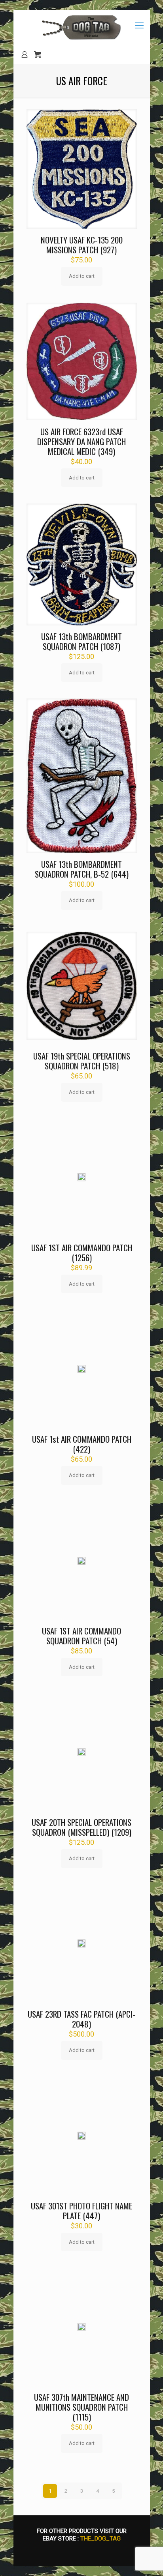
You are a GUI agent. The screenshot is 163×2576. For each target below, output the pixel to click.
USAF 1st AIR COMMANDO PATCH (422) (82, 1444)
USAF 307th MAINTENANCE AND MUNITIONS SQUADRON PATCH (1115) (81, 2407)
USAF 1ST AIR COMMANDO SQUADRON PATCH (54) (81, 1636)
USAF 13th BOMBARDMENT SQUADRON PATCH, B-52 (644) (82, 869)
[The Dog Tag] (82, 28)
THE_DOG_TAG (100, 2539)
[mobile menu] (139, 26)
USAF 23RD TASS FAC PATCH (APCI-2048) (81, 2019)
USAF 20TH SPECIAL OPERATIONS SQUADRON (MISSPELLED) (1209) (81, 1827)
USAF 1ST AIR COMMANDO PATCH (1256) (82, 1252)
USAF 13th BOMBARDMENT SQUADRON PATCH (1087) (81, 641)
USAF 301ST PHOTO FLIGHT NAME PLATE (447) (81, 2211)
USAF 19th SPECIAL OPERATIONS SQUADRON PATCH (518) (82, 1061)
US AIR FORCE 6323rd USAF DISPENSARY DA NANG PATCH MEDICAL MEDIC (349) (81, 441)
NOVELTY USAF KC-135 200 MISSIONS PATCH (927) (82, 245)
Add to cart (82, 276)
